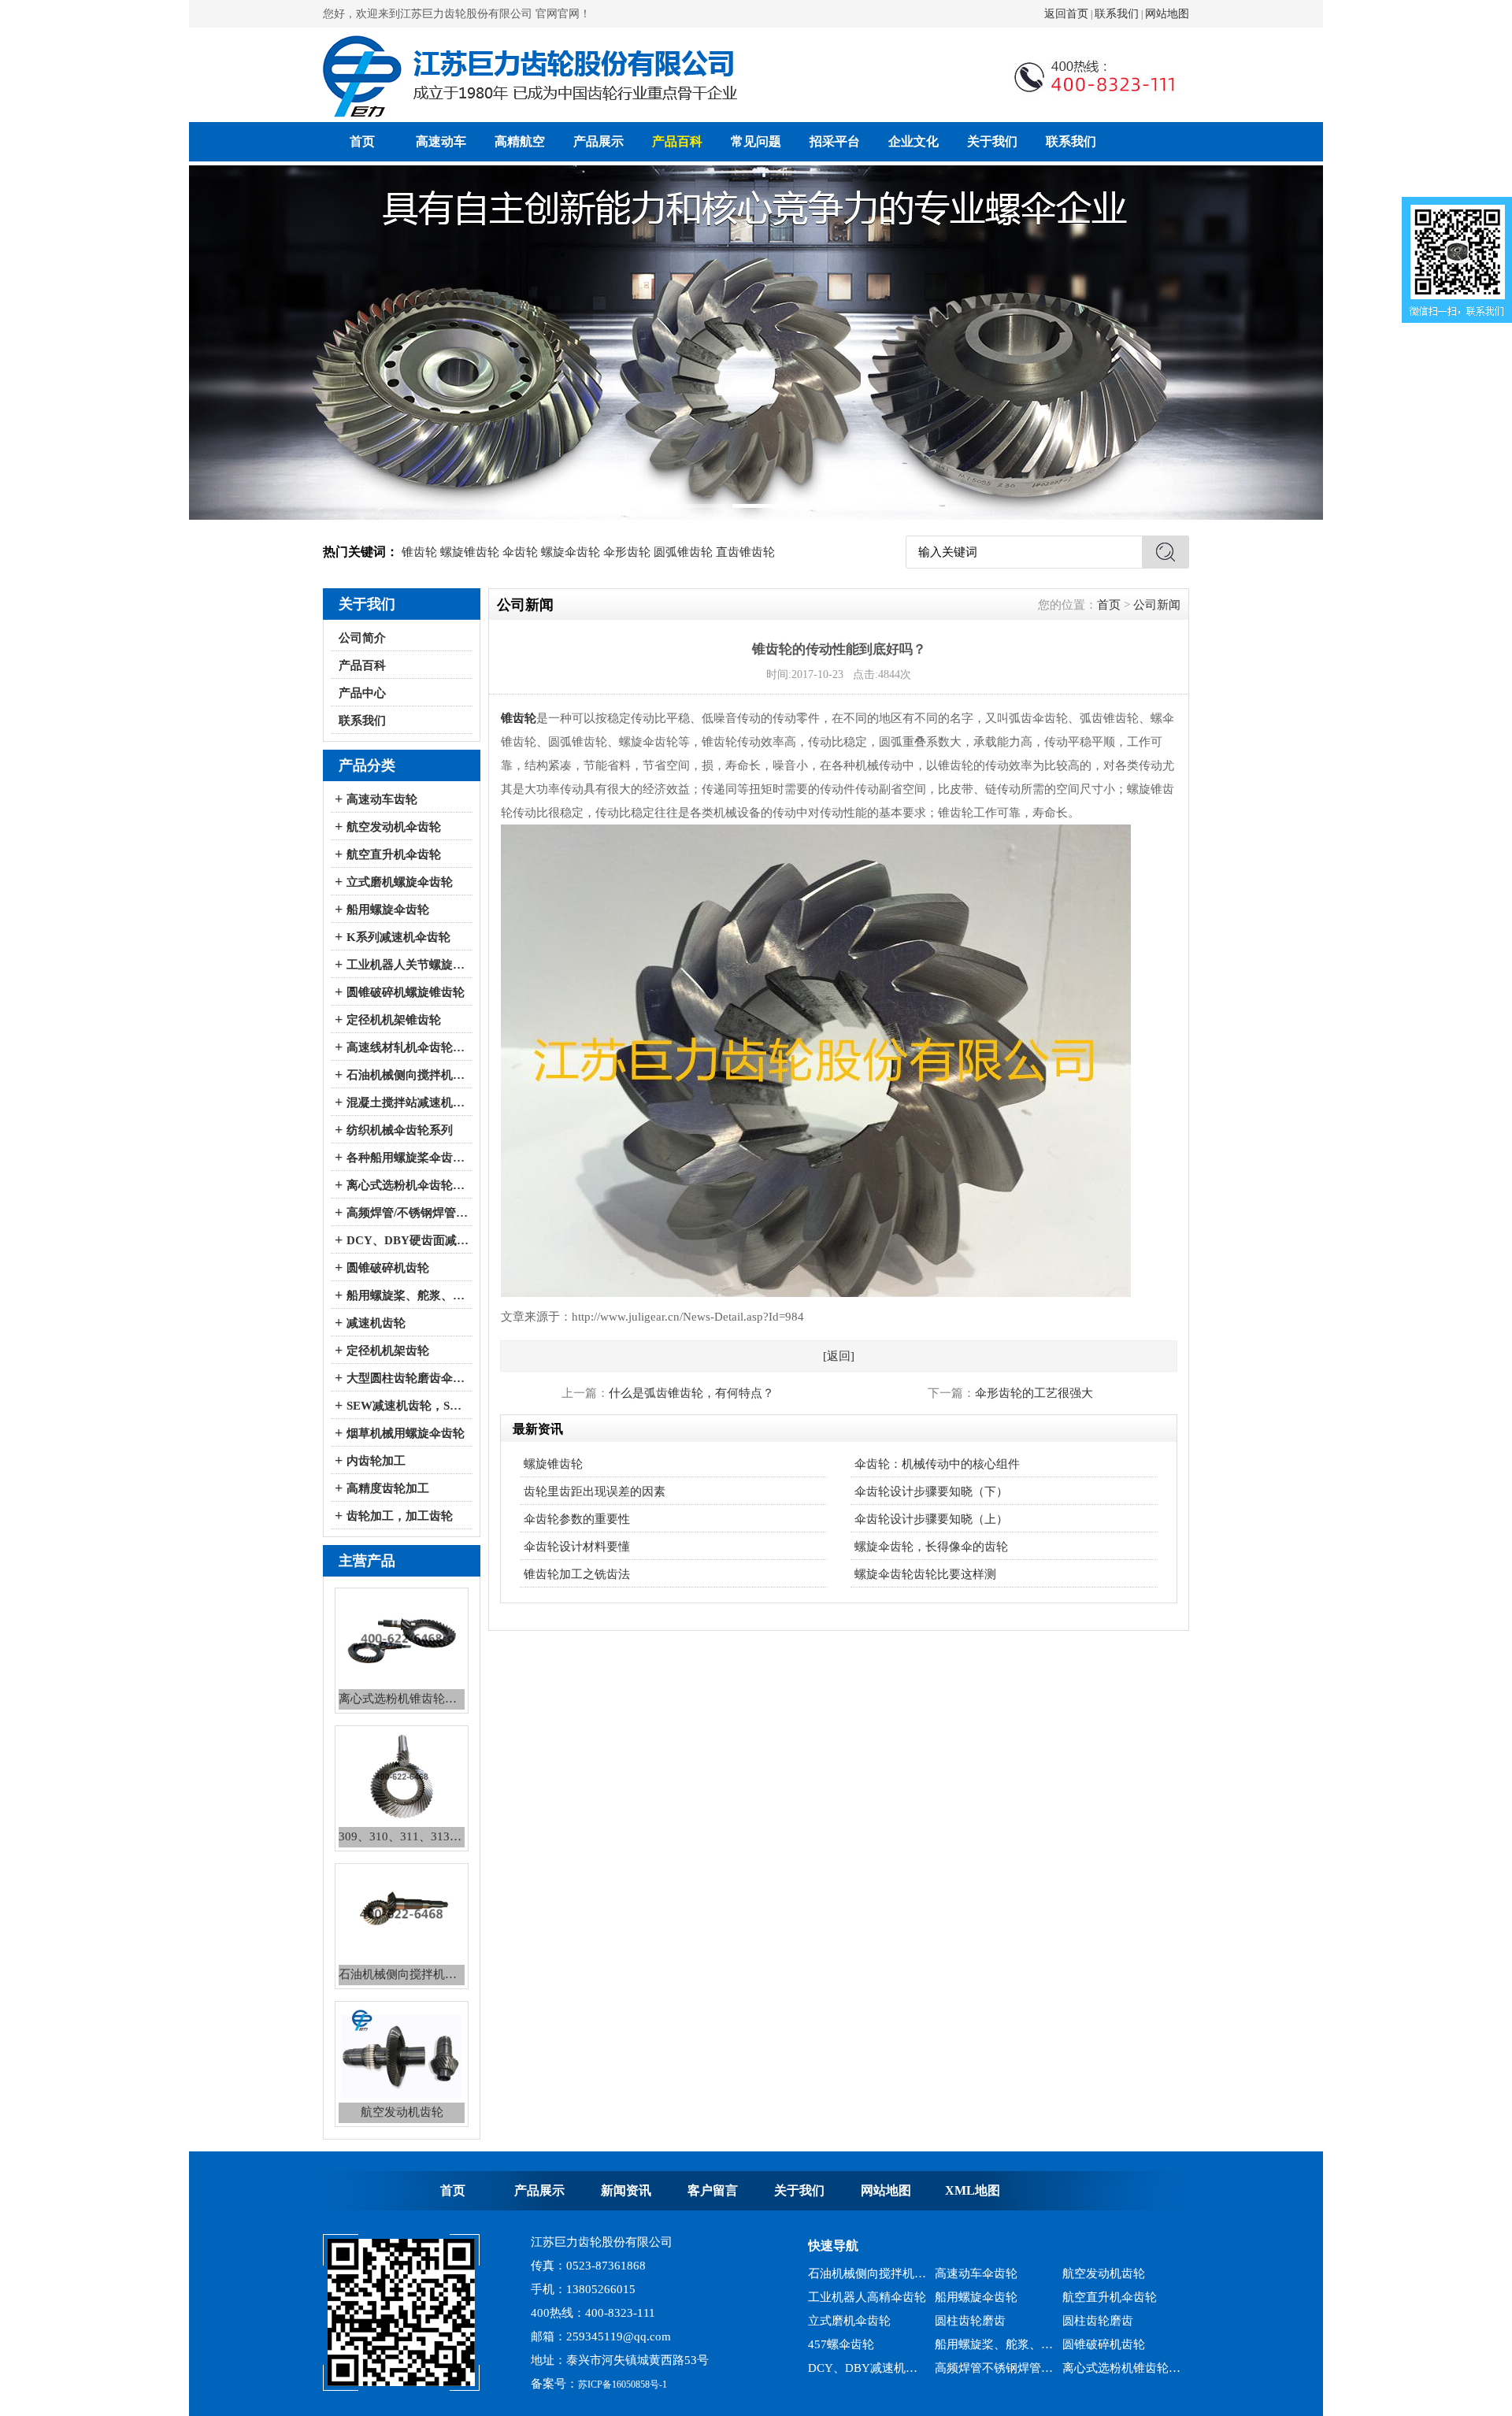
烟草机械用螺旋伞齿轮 (406, 1433)
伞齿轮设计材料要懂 (577, 1547)
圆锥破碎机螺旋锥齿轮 (406, 992)
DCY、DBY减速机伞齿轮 (867, 2341)
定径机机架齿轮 (388, 1351)
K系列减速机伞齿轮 (398, 937)
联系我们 (1117, 14)
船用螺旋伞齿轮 (388, 910)
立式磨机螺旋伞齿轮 (400, 882)
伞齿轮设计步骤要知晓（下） (931, 1491)
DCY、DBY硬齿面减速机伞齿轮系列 (408, 1240)
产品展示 (598, 141)
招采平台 (835, 141)
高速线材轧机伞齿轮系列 (408, 1047)
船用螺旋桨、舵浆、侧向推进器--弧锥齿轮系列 (408, 1295)
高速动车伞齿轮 (1104, 2365)
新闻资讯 (626, 2190)
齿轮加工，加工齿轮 (400, 1516)
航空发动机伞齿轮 (394, 827)
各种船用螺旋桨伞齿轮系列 (408, 1158)
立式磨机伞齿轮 (849, 2294)
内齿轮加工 (376, 1461)
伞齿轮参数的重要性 (577, 1519)
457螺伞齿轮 (841, 2318)
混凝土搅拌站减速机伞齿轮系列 (408, 1102)
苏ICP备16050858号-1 (623, 2385)
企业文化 (913, 141)
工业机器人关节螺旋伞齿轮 (408, 965)
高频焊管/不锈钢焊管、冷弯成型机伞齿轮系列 (408, 1213)
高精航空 (520, 141)
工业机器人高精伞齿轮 (867, 2270)
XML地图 (973, 2190)
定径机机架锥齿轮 (394, 1020)
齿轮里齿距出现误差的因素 (595, 1491)
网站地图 (1167, 14)
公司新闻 (1157, 605)
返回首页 (1066, 14)
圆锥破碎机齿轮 (388, 1268)
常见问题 (756, 141)
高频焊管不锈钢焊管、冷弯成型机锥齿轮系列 (994, 2341)
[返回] (839, 1356)
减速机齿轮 (376, 1323)
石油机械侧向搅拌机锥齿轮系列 (994, 2365)
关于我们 (992, 141)
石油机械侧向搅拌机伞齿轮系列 (408, 1075)
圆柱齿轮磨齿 (970, 2294)
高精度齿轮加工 (388, 1488)
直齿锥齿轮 (745, 552)
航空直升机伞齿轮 (394, 854)
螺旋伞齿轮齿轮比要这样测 (925, 1574)
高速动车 (441, 141)
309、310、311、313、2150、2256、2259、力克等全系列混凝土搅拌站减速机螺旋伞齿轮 (867, 2365)
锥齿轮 (419, 552)
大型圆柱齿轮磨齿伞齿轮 (408, 1378)
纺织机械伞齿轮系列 (400, 1130)
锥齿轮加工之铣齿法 (577, 1574)
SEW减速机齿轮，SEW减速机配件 (408, 1406)
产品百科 (677, 141)
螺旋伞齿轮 (571, 552)
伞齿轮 (520, 552)
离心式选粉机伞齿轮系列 (408, 1185)
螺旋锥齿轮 (470, 552)
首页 (362, 141)
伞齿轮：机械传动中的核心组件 (937, 1464)
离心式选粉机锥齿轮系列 (1122, 2341)
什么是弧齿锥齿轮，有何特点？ (691, 1393)
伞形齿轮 (627, 552)
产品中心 (362, 693)
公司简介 (362, 638)
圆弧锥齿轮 (683, 552)
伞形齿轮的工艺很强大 (1034, 1393)
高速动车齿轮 (382, 799)
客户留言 (713, 2190)
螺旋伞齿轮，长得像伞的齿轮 (931, 1547)
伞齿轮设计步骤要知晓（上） (931, 1519)
